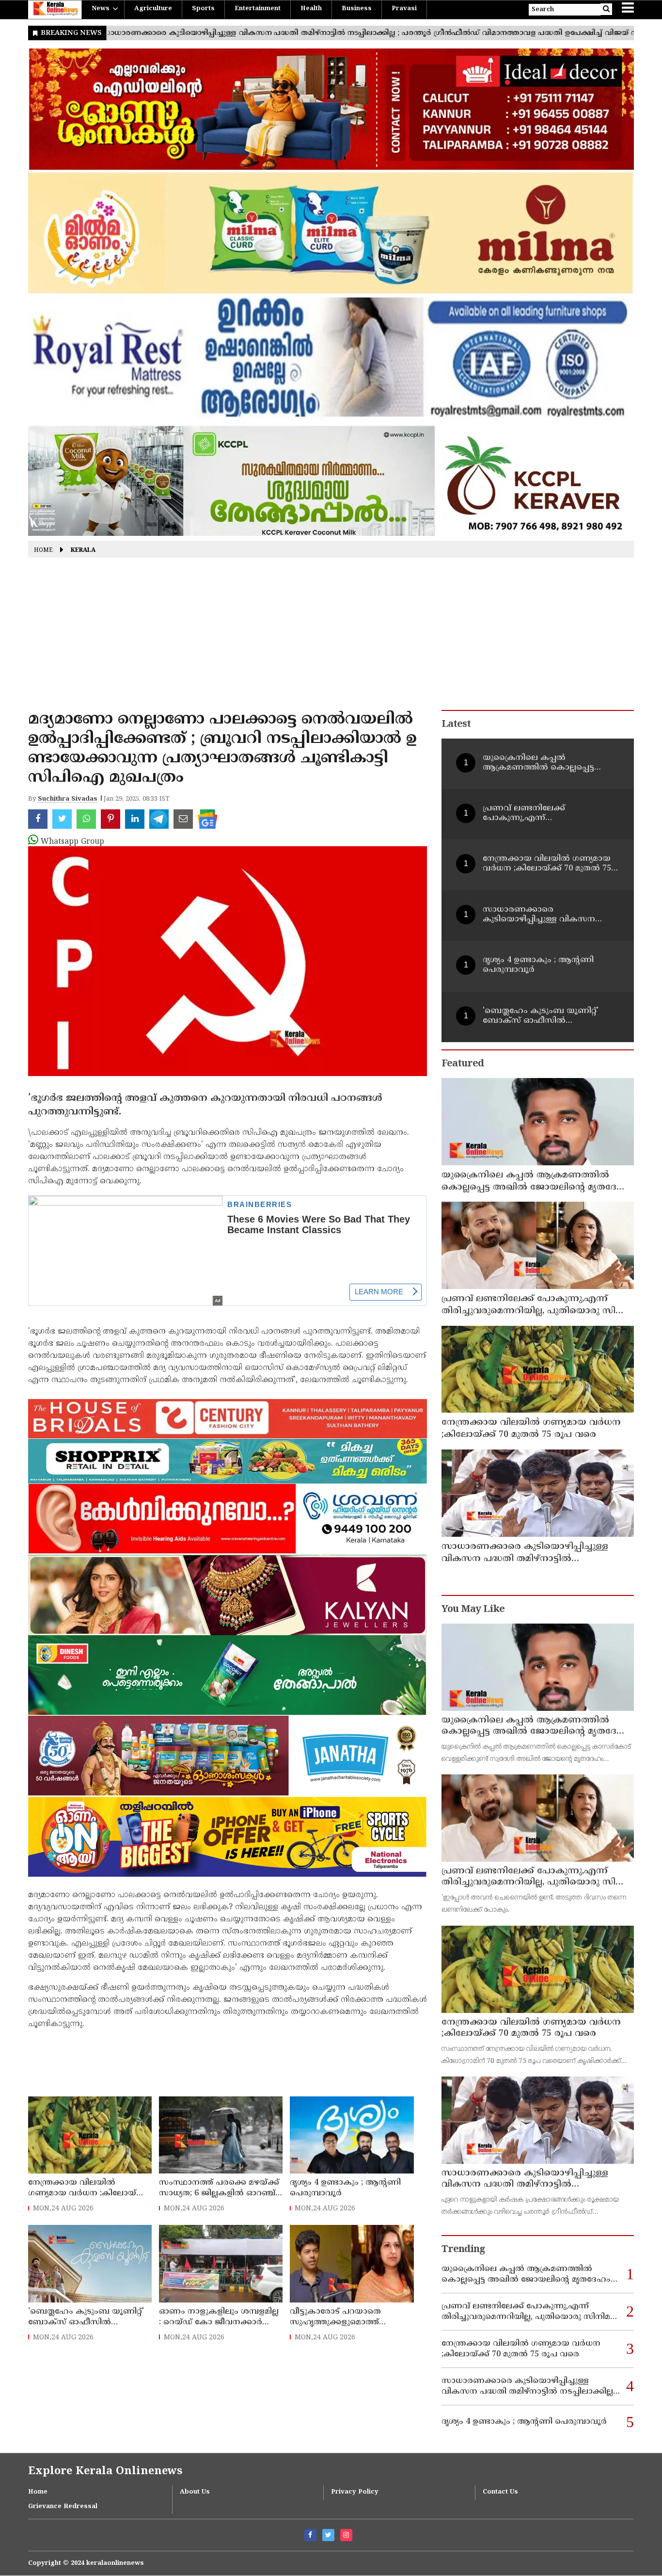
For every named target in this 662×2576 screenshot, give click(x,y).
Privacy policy (355, 2492)
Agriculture (153, 9)
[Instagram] (346, 2535)
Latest (456, 725)
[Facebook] (310, 2535)
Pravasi (404, 9)
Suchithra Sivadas (68, 799)
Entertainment (258, 9)
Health (311, 9)
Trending (463, 2250)
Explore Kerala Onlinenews (105, 2471)
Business (357, 9)
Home (43, 551)
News (101, 9)
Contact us (500, 2492)
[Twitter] (328, 2535)
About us (195, 2492)
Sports (203, 9)
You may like (473, 1610)
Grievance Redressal (63, 2507)
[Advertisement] (331, 637)
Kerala (83, 551)
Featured (463, 1064)
